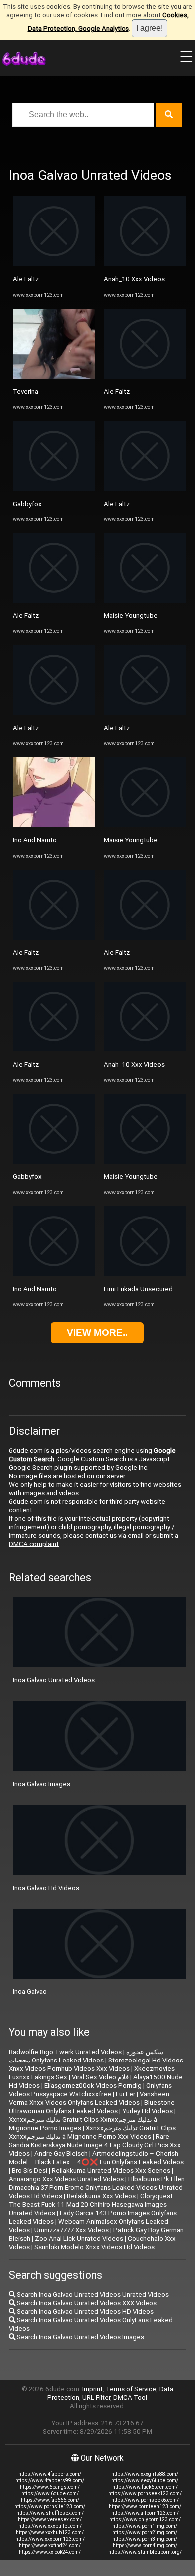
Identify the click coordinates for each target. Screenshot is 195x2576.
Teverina (26, 391)
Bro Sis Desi (30, 2171)
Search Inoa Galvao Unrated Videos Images (80, 2337)
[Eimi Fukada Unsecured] (145, 1274)
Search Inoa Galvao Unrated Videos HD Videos (85, 2312)
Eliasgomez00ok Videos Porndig (93, 2086)
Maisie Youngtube (131, 616)
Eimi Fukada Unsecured (138, 1289)
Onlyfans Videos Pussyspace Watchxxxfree (90, 2090)
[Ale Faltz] (54, 264)
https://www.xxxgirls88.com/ (145, 2474)
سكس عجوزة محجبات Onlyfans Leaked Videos (86, 2056)
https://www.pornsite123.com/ (50, 2506)
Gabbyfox (27, 504)
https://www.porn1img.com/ (145, 2526)
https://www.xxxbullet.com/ (50, 2526)
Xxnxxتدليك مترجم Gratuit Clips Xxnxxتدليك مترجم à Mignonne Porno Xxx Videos (92, 2132)
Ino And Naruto (35, 840)
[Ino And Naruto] (54, 825)
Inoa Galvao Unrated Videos (54, 1680)
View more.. (97, 1332)
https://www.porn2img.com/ (145, 2532)
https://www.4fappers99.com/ (50, 2480)
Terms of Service (131, 2389)
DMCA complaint (34, 1544)
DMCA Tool (130, 2397)
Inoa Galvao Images (42, 1784)
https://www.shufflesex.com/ (50, 2513)
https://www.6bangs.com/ (50, 2487)
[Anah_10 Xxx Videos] (145, 264)
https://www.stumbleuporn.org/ (145, 2552)
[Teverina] (54, 376)
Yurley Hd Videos (148, 2111)
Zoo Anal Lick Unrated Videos (79, 2239)
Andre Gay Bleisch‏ (61, 2154)
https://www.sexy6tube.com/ (145, 2480)
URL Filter (96, 2397)
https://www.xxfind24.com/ (50, 2545)
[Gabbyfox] (54, 488)
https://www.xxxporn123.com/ (50, 2539)
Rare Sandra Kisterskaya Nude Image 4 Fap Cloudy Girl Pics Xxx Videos (95, 2145)
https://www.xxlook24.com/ (50, 2552)
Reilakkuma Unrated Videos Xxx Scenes (111, 2171)
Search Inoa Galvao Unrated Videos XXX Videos (86, 2303)
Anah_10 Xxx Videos (134, 279)
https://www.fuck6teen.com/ (145, 2487)
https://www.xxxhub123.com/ (50, 2532)
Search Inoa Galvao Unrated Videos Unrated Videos (92, 2295)
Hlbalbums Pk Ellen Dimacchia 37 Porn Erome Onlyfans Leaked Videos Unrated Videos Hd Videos (97, 2188)
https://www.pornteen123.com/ (145, 2506)
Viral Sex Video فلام (100, 2077)
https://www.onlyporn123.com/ (145, 2519)
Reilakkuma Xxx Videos (101, 2196)
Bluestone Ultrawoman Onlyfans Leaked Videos (92, 2107)
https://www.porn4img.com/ (145, 2545)
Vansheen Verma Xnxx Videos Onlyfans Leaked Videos (89, 2098)
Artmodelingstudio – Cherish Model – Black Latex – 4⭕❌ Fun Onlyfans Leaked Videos (96, 2158)
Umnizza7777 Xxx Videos (72, 2230)
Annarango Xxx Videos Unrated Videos (66, 2179)
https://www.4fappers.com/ (50, 2474)
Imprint (93, 2389)
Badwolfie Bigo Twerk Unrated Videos (65, 2052)
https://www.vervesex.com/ (50, 2519)
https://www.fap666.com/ (50, 2500)
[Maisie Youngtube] (145, 601)
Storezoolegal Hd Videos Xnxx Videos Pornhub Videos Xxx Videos (96, 2064)
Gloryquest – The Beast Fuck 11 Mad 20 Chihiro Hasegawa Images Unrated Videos (94, 2205)
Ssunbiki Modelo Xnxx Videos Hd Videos (95, 2247)
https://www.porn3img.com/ (145, 2539)
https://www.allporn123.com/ (145, 2513)
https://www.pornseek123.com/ (145, 2493)
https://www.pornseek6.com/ (145, 2500)
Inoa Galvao (30, 1991)
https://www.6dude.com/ (50, 2493)
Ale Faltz (26, 279)
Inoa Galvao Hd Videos (46, 1888)
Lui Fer (126, 2094)
